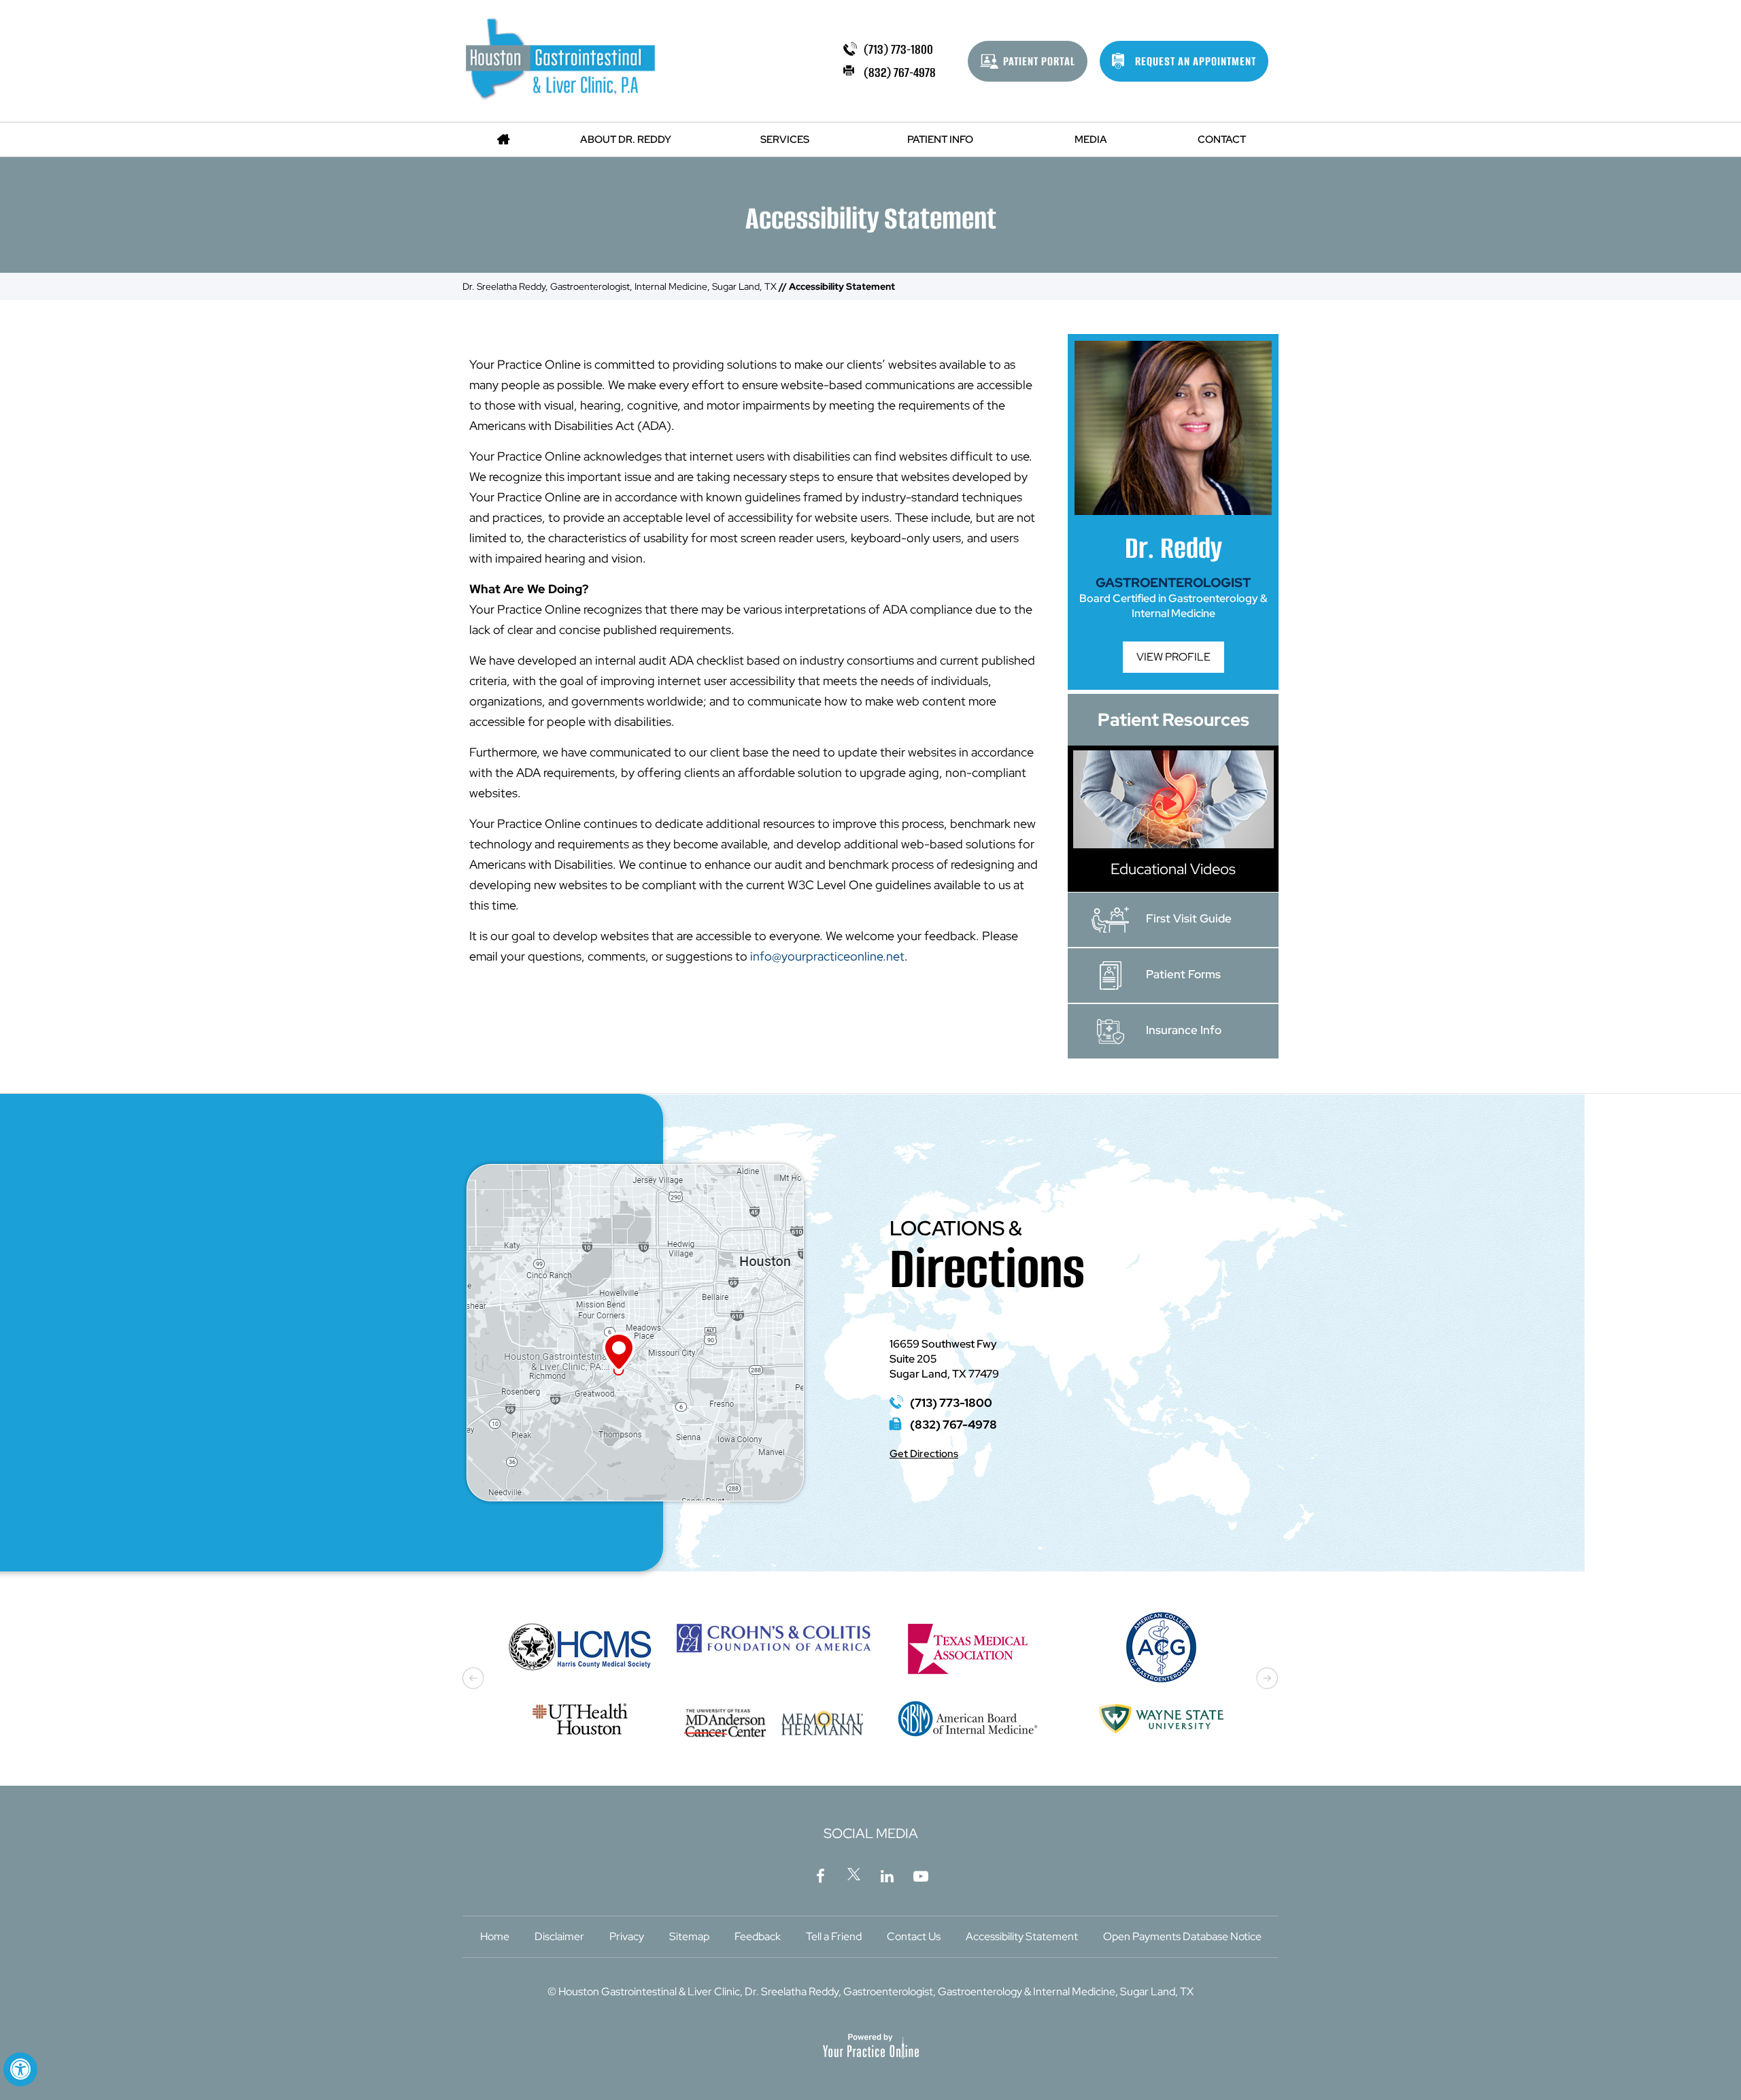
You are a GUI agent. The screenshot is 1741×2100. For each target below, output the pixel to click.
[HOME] (503, 139)
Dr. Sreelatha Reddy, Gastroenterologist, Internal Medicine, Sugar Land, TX (620, 286)
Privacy (627, 1936)
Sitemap (689, 1936)
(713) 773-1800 (898, 49)
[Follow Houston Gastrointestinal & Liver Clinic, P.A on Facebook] (821, 1874)
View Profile (1173, 657)
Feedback (758, 1936)
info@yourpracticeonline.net (827, 956)
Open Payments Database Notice (1182, 1936)
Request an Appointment (1196, 61)
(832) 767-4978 (900, 72)
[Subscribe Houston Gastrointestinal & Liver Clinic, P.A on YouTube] (921, 1874)
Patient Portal (1039, 61)
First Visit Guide (1189, 918)
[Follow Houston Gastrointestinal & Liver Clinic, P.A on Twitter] (854, 1874)
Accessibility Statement (1022, 1936)
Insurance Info (1184, 1030)
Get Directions (924, 1454)
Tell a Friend (834, 1936)
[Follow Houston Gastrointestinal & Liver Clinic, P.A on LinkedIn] (888, 1874)
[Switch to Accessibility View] (20, 2069)
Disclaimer (559, 1936)
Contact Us (914, 1936)
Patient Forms (1183, 974)
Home (495, 1936)
